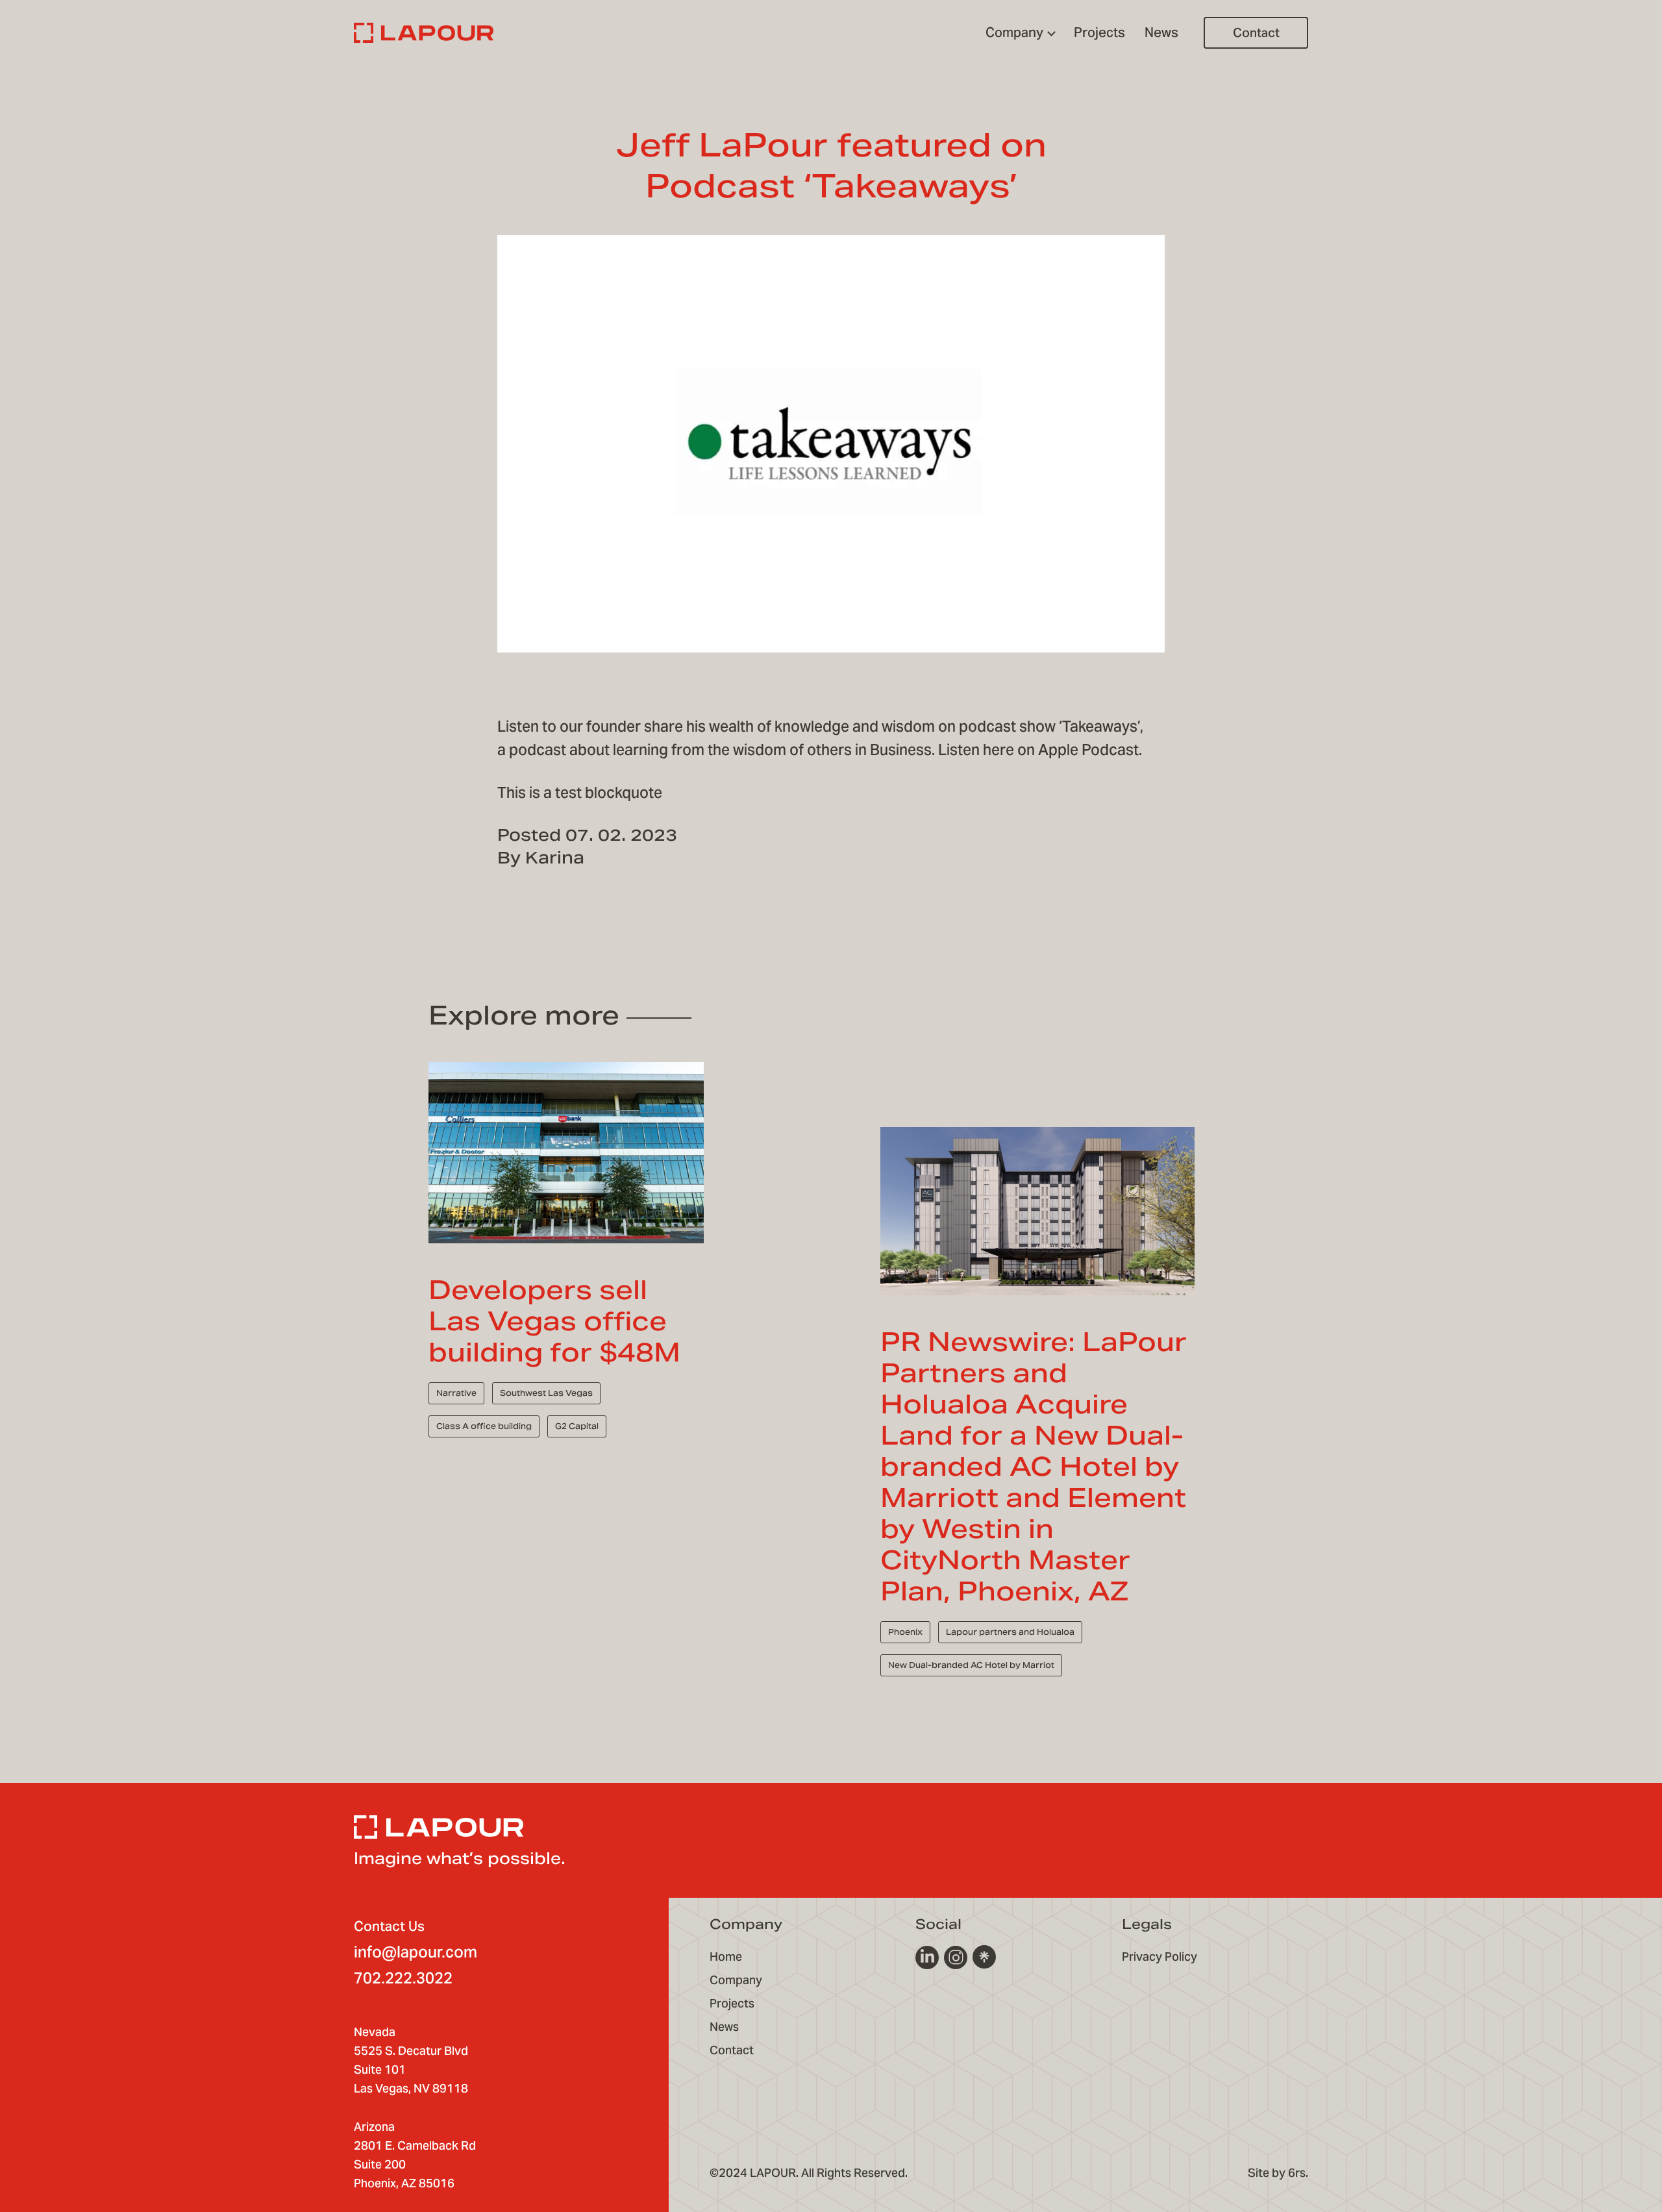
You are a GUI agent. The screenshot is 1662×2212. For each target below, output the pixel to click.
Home (726, 1957)
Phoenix (905, 1632)
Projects (732, 2003)
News (724, 2027)
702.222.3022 (403, 1978)
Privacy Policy (1160, 1957)
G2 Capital (577, 1426)
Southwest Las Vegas (546, 1393)
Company (736, 1980)
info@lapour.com (415, 1952)
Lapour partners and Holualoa (1010, 1632)
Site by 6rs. (1278, 2173)
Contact (1256, 32)
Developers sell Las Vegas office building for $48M (554, 1321)
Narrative (456, 1393)
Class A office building (484, 1426)
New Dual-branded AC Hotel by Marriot (971, 1665)
